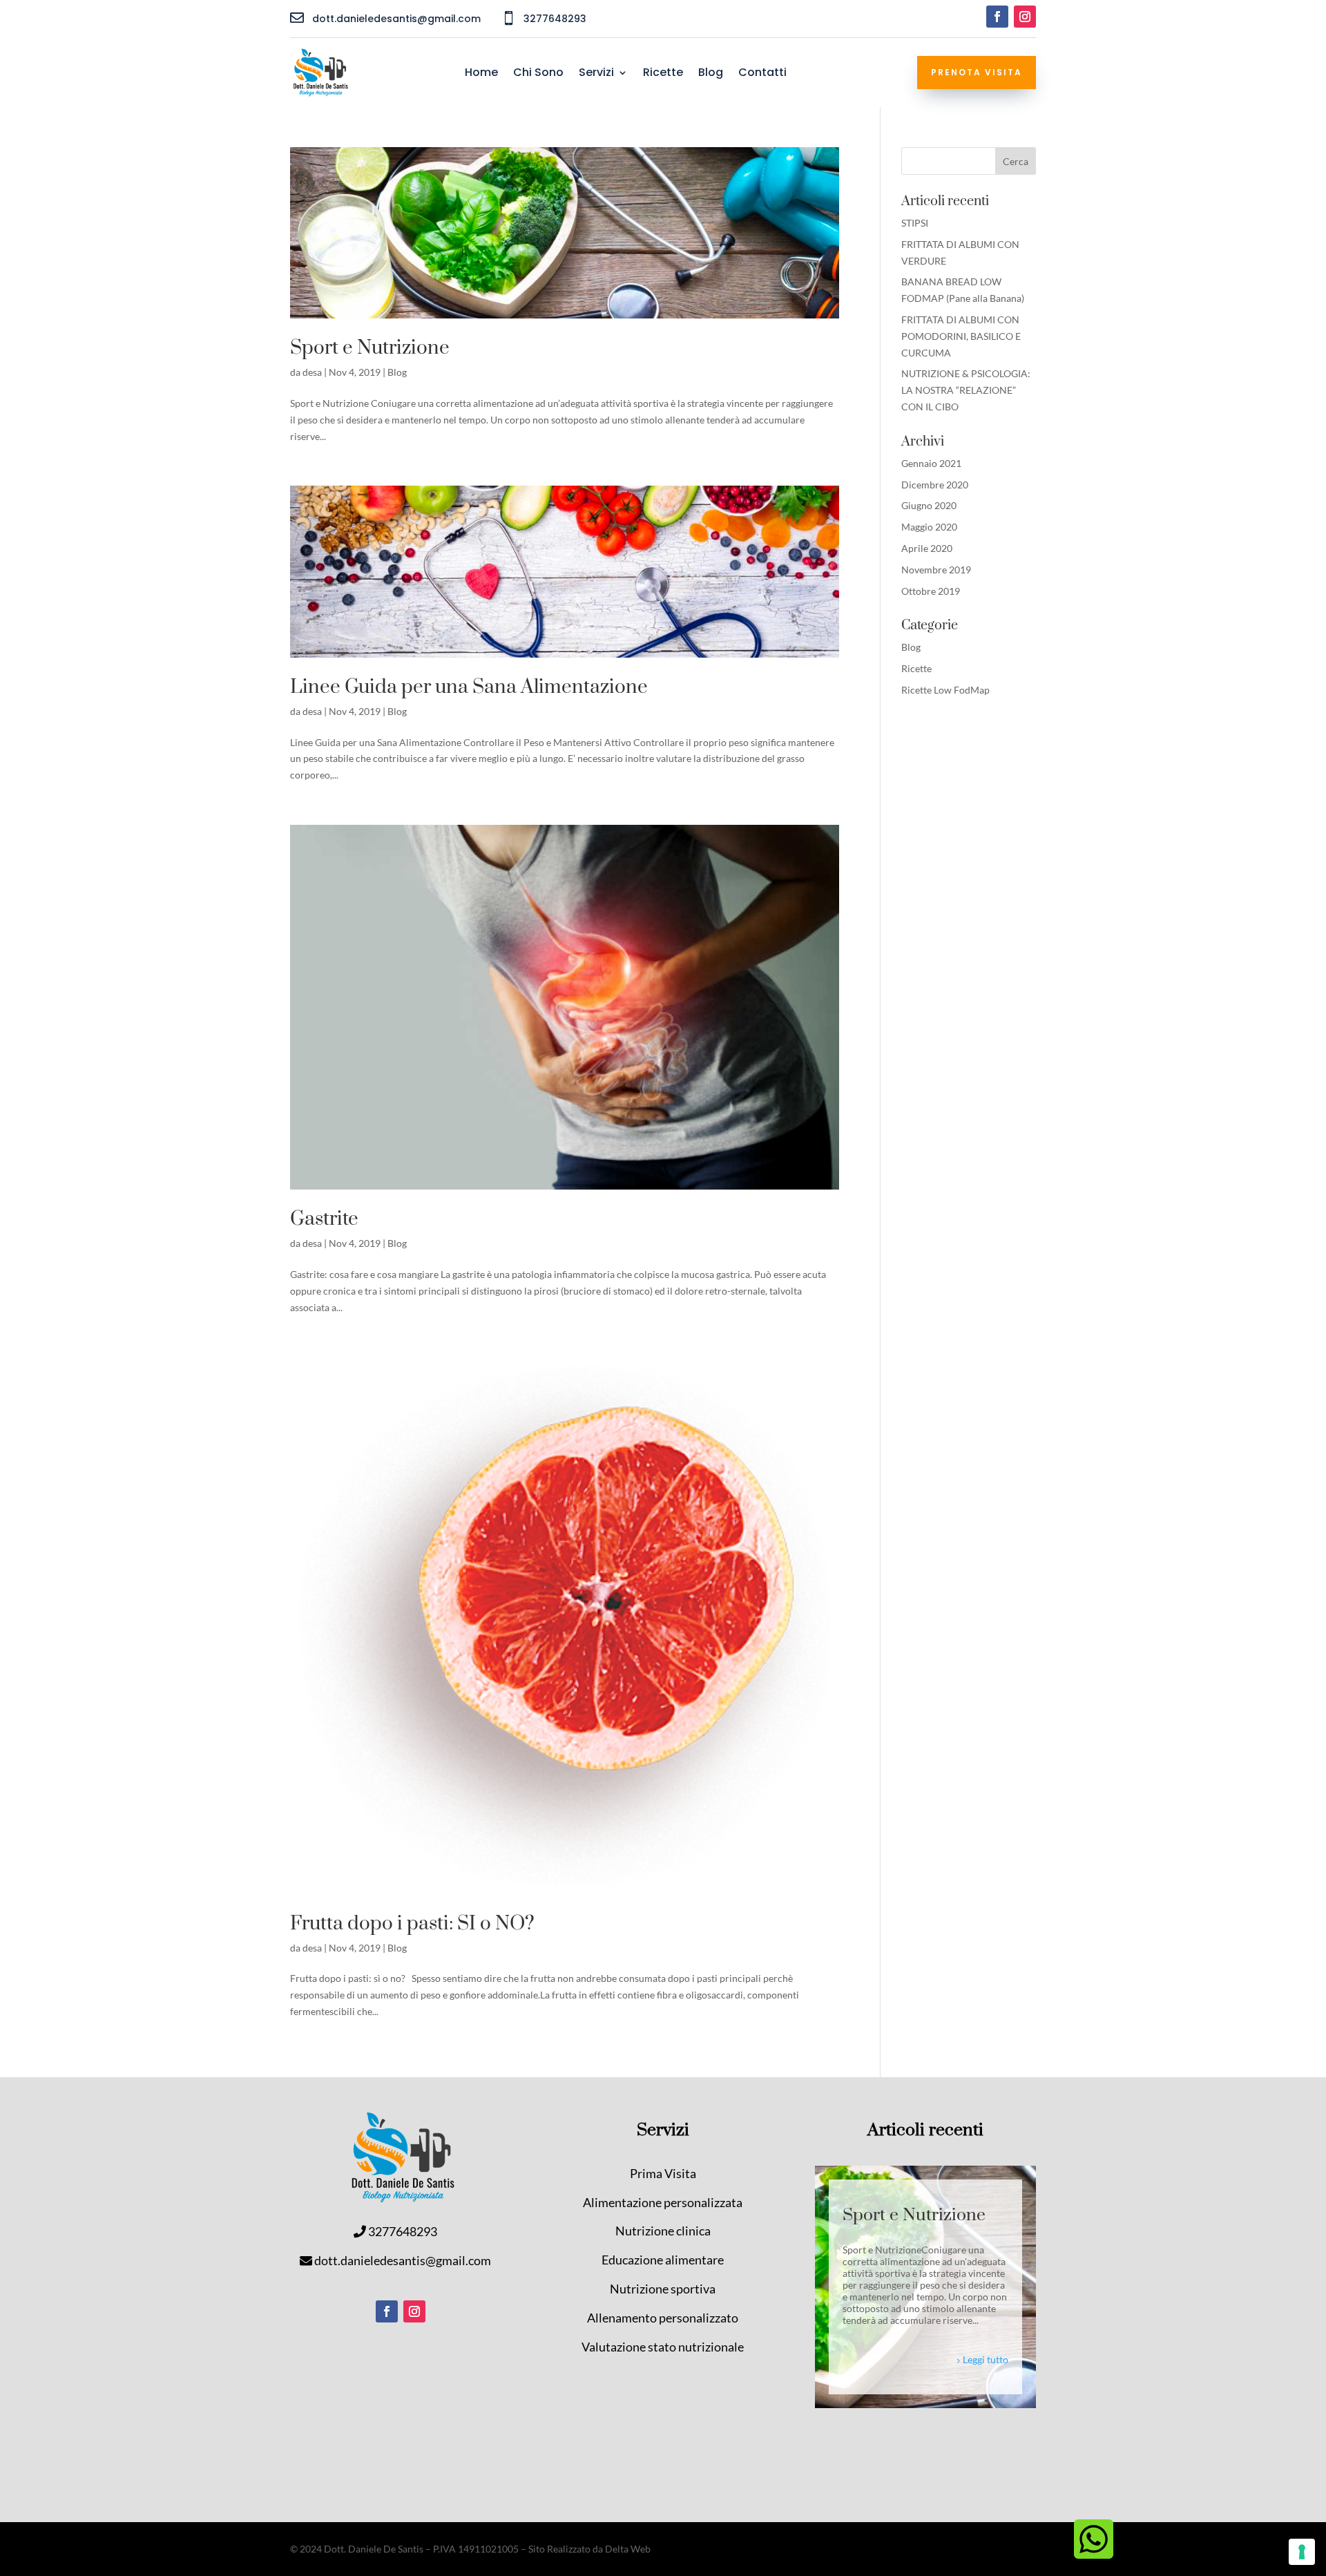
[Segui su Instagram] (1025, 17)
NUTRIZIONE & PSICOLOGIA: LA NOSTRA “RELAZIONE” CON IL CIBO (966, 390)
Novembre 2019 (936, 570)
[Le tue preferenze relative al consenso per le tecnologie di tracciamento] (1302, 2552)
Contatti (762, 74)
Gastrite (324, 1219)
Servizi (596, 74)
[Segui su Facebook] (997, 17)
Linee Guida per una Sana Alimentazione (469, 687)
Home (481, 74)
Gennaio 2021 (931, 463)
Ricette (663, 74)
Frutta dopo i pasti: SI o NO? (412, 1924)
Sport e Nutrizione (370, 348)
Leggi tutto (986, 2359)
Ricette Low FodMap (945, 690)
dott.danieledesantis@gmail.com (403, 2260)
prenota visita (977, 72)
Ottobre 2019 (931, 591)
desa (312, 372)
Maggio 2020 (929, 527)
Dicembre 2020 (935, 485)
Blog (711, 74)
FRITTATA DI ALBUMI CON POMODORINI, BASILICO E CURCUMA (961, 336)
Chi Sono (538, 74)
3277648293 (403, 2231)
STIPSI (915, 223)
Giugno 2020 (929, 505)
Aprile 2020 (927, 548)
